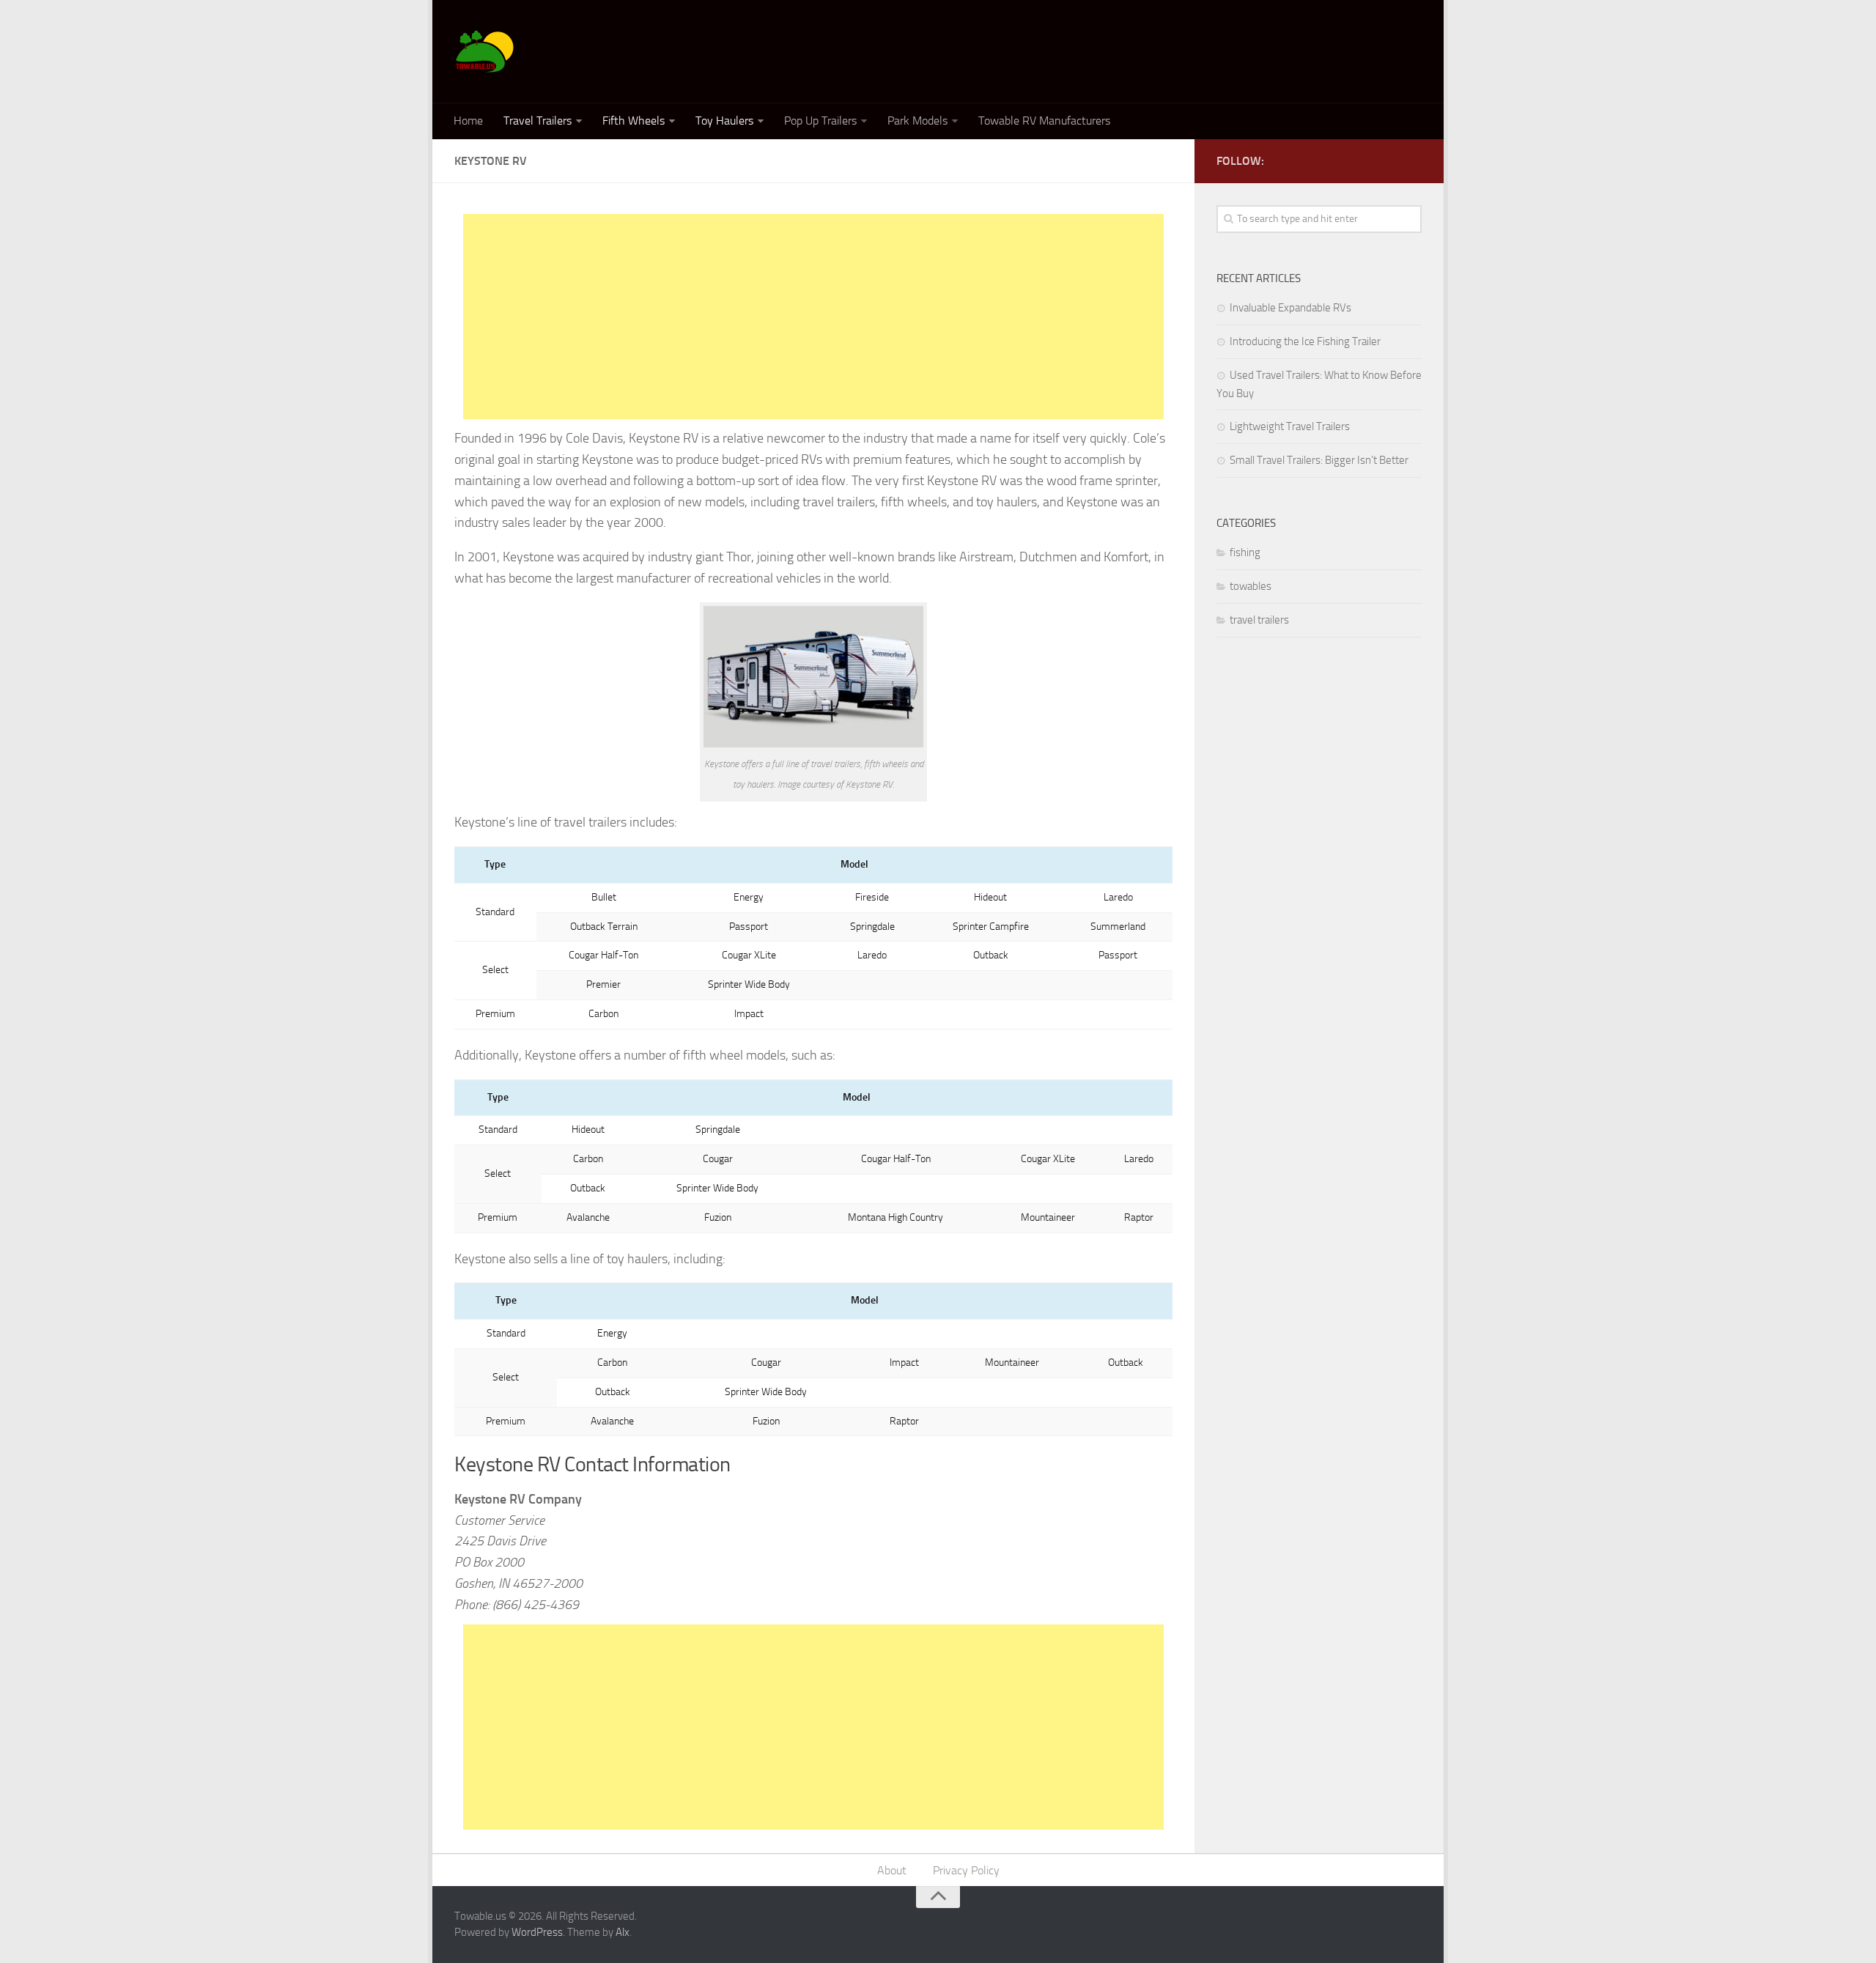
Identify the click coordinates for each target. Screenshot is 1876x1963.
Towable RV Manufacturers (1044, 121)
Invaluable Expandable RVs (1290, 308)
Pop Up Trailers (820, 121)
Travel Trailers (538, 121)
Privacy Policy (966, 1870)
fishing (1245, 552)
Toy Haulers (724, 121)
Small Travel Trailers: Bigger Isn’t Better (1319, 460)
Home (468, 121)
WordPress (537, 1932)
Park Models (917, 121)
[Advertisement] (813, 317)
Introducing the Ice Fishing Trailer (1305, 341)
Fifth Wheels (634, 121)
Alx (623, 1932)
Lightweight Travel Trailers (1290, 426)
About (892, 1870)
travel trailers (1259, 620)
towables (1251, 586)
